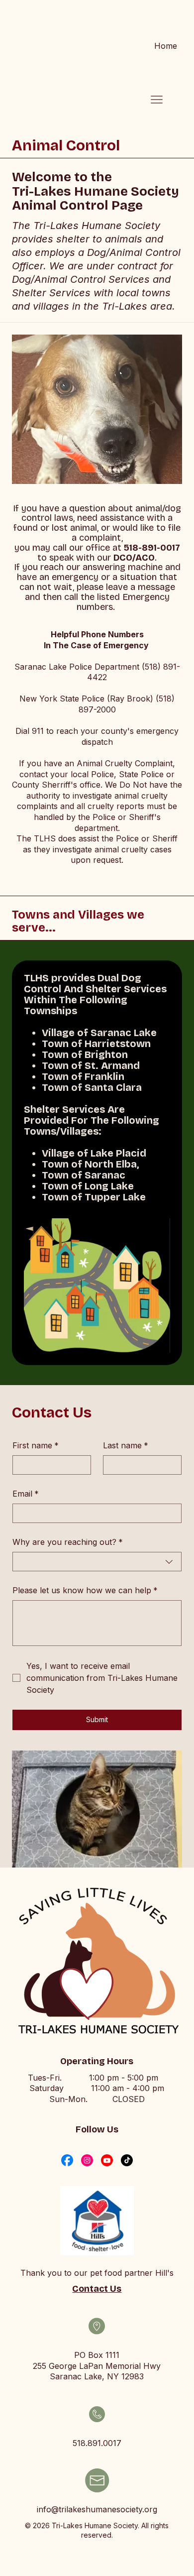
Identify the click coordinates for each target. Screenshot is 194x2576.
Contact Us (97, 2289)
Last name (126, 1445)
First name (36, 1445)
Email (26, 1494)
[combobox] (97, 1562)
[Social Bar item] (67, 2160)
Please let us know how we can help (85, 1590)
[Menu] (157, 100)
